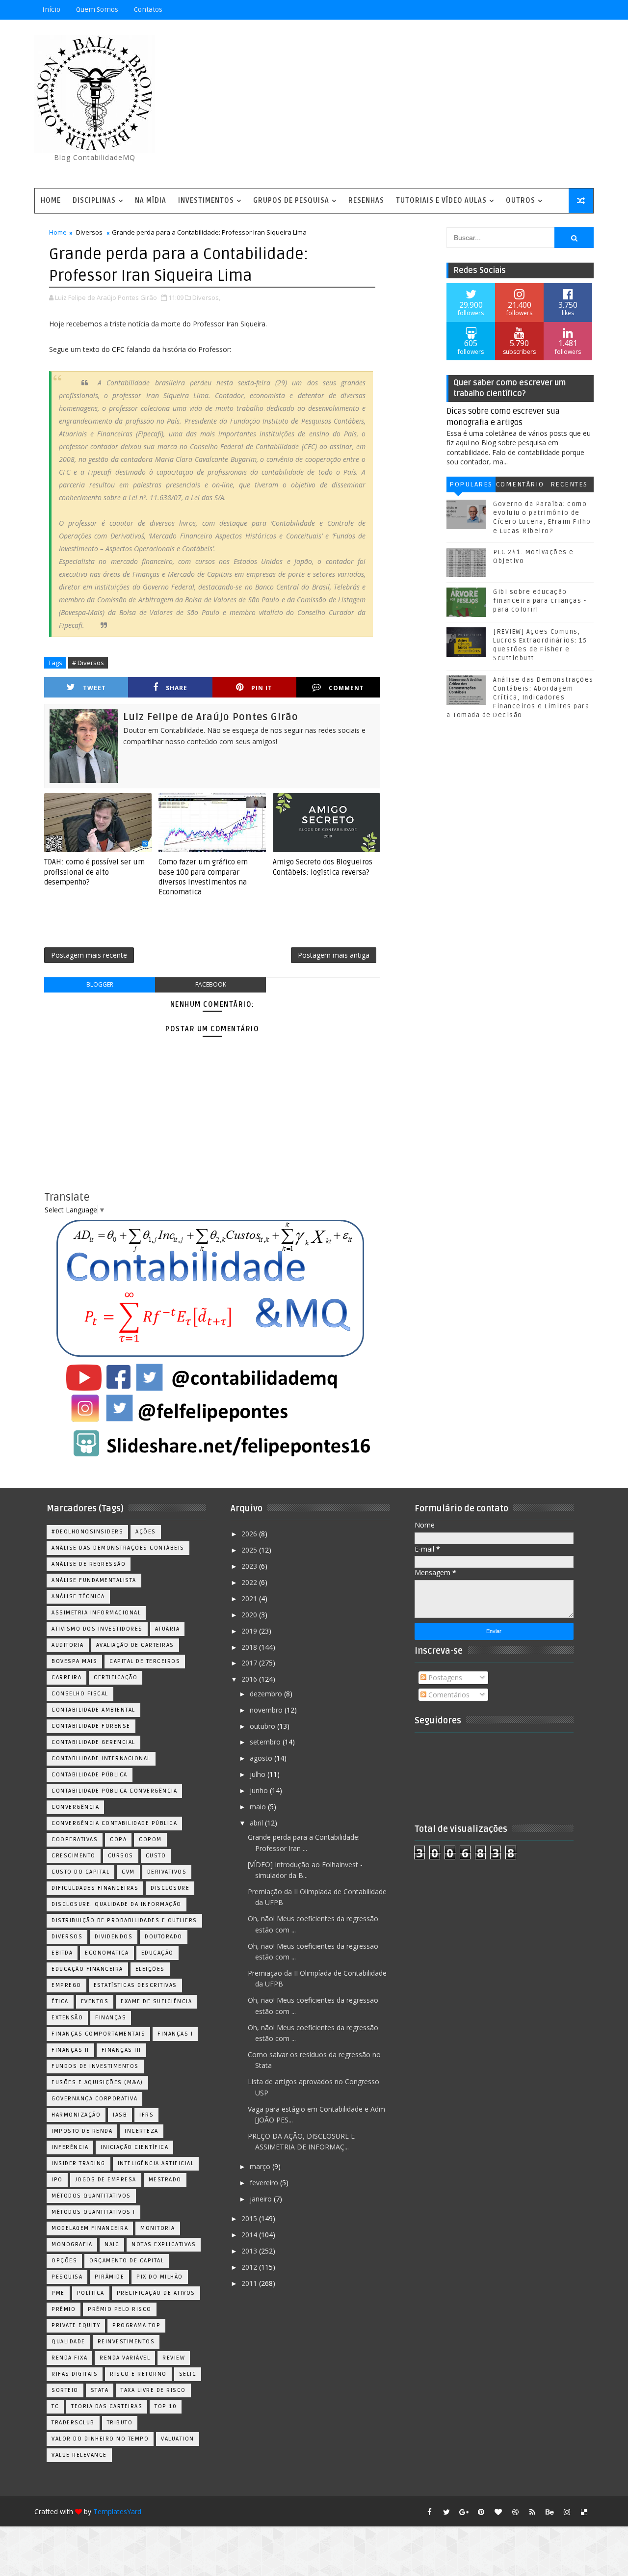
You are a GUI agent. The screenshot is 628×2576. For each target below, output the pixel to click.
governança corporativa (94, 2099)
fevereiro (265, 2183)
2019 (250, 1631)
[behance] (549, 2512)
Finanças (111, 2018)
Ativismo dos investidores (97, 1629)
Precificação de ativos (156, 2293)
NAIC (112, 2244)
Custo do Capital (80, 1872)
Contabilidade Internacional (101, 1758)
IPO (57, 2180)
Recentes (569, 484)
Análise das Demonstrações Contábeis (118, 1548)
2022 (250, 1582)
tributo (120, 2423)
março (261, 2166)
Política (91, 2293)
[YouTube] (515, 10)
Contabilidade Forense (91, 1726)
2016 (250, 1679)
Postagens (444, 1677)
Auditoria (68, 1645)
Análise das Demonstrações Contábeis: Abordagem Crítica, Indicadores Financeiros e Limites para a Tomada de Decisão (520, 698)
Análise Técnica (78, 1597)
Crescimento (74, 1856)
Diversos (89, 232)
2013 (250, 2251)
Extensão (67, 2018)
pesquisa (67, 2277)
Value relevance (79, 2455)
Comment (346, 688)
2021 (250, 1598)
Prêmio (64, 2309)
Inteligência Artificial (156, 2163)
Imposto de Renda (82, 2131)
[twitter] (446, 2512)
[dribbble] (515, 2512)
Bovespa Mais (74, 1661)
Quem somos (97, 10)
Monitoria (158, 2228)
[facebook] (429, 2512)
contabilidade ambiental (93, 1710)
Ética (60, 2001)
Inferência (70, 2147)
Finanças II (70, 2050)
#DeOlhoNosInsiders (87, 1532)
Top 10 (166, 2406)
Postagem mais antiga (334, 955)
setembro (266, 1742)
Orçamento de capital (127, 2261)
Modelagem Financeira (90, 2228)
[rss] (532, 2512)
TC (55, 2406)
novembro (267, 1710)
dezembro (267, 1694)
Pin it (262, 688)
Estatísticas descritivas (135, 1985)
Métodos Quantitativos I (93, 2212)
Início (51, 10)
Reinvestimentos (126, 2342)
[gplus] (464, 2512)
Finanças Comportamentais (98, 2034)
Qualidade (68, 2342)
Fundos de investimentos (95, 2066)
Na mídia (151, 201)
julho (259, 1774)
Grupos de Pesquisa (291, 201)
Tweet (94, 688)
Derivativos (167, 1872)
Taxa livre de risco (153, 2390)
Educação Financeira (87, 1969)
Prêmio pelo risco (120, 2309)
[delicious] (584, 2512)
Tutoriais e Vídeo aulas (441, 201)
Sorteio (65, 2390)
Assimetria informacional (96, 1613)
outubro (263, 1726)
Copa (118, 1839)
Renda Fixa (69, 2358)
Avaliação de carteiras (135, 1645)
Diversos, (206, 297)
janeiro (262, 2199)
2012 (250, 2267)
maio (259, 1807)
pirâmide (109, 2277)
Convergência (75, 1807)
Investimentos (206, 201)
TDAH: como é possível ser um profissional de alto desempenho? (94, 872)
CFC (117, 349)
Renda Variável (125, 2358)
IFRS (146, 2115)
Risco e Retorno (138, 2374)
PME (58, 2293)
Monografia (72, 2244)
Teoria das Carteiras (107, 2406)
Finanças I (175, 2034)
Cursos (121, 1856)
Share (177, 688)
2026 (250, 1534)
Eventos (95, 2001)
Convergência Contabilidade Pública (114, 1823)
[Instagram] (532, 10)
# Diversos (88, 663)
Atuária (168, 1629)
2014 (250, 2235)
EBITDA (62, 1953)
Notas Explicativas (164, 2244)
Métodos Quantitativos (91, 2196)
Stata (100, 2390)
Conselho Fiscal (80, 1694)
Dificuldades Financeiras (95, 1888)
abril (257, 1823)
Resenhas (366, 201)
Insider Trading (78, 2163)
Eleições (150, 1969)
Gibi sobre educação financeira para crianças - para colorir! (540, 601)
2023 (250, 1566)
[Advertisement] (415, 105)
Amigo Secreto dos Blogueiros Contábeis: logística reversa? (323, 867)
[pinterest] (481, 2512)
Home (51, 201)
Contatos (148, 10)
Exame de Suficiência (156, 2001)
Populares (471, 484)
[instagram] (567, 2512)
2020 (250, 1615)
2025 (250, 1550)
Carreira (66, 1677)
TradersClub (73, 2423)
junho (260, 1790)
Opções (64, 2261)
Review (174, 2358)
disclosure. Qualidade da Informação (117, 1904)
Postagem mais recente (89, 955)
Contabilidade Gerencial (93, 1742)
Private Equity (76, 2325)
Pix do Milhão (160, 2277)
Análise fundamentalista (94, 1580)
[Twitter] (584, 10)
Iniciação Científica (134, 2147)
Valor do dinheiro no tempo (100, 2439)
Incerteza (142, 2131)
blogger (100, 984)
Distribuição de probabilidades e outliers (124, 1920)
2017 (250, 1663)
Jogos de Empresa (106, 2180)
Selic (188, 2374)
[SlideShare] (567, 10)
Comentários (520, 486)
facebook (211, 984)
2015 (250, 2218)
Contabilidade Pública (90, 1775)
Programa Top (136, 2325)
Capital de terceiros (145, 1661)
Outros (521, 201)
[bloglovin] (498, 2512)
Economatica (107, 1953)
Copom (150, 1839)
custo (156, 1856)
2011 (250, 2283)
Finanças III (121, 2050)
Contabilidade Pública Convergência (114, 1791)
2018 (250, 1647)
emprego (66, 1985)
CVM (128, 1872)
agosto (262, 1758)
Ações (146, 1532)
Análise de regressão (89, 1564)
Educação (157, 1953)
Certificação (116, 1677)
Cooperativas (75, 1839)
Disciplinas (94, 201)
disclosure (170, 1888)
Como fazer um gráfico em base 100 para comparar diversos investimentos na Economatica (203, 877)
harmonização (76, 2115)
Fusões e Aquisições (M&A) (97, 2082)
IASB (120, 2115)
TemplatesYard (117, 2511)
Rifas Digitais (75, 2374)
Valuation (178, 2439)
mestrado (165, 2180)
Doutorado (164, 1937)
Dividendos (114, 1937)
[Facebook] (549, 10)
